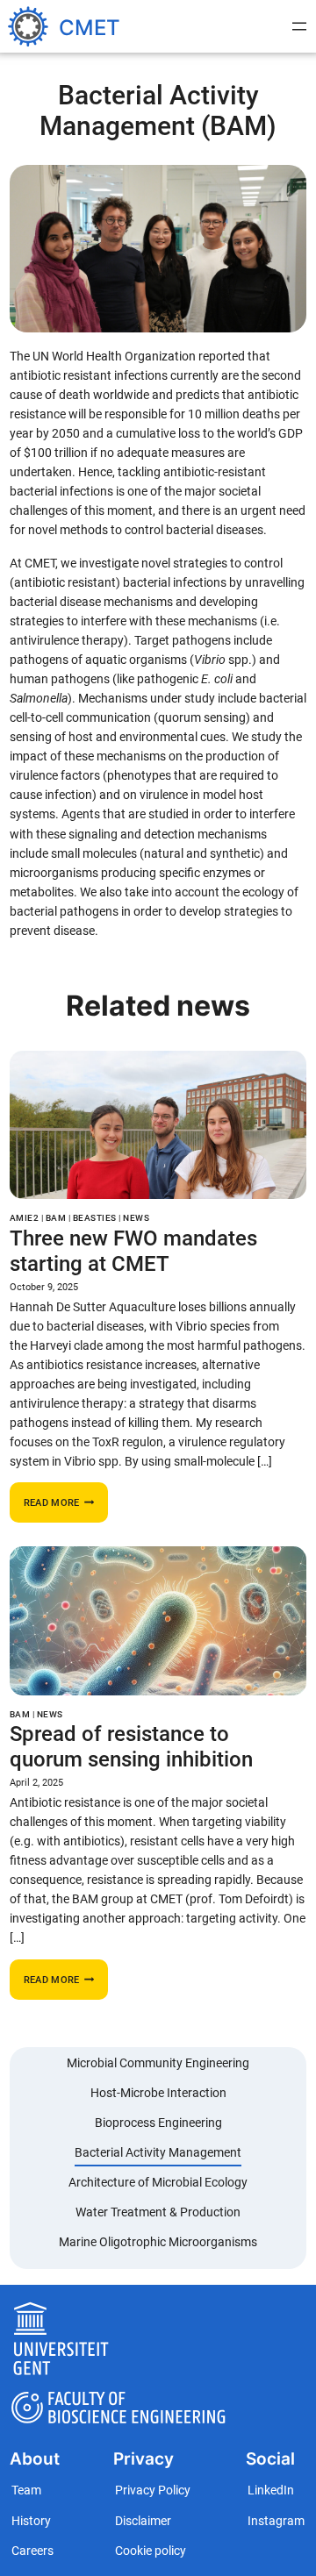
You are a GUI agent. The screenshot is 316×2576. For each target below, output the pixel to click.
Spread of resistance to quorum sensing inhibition (131, 1746)
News (136, 1218)
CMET (90, 27)
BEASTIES (95, 1218)
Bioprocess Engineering (158, 2123)
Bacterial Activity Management (158, 2153)
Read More (66, 1507)
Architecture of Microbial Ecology (158, 2183)
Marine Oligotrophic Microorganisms (158, 2242)
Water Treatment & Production (158, 2212)
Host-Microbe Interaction (158, 2093)
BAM (56, 1218)
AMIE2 (25, 1218)
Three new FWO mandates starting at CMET (133, 1251)
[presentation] (158, 1125)
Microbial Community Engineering (158, 2063)
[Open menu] (299, 26)
